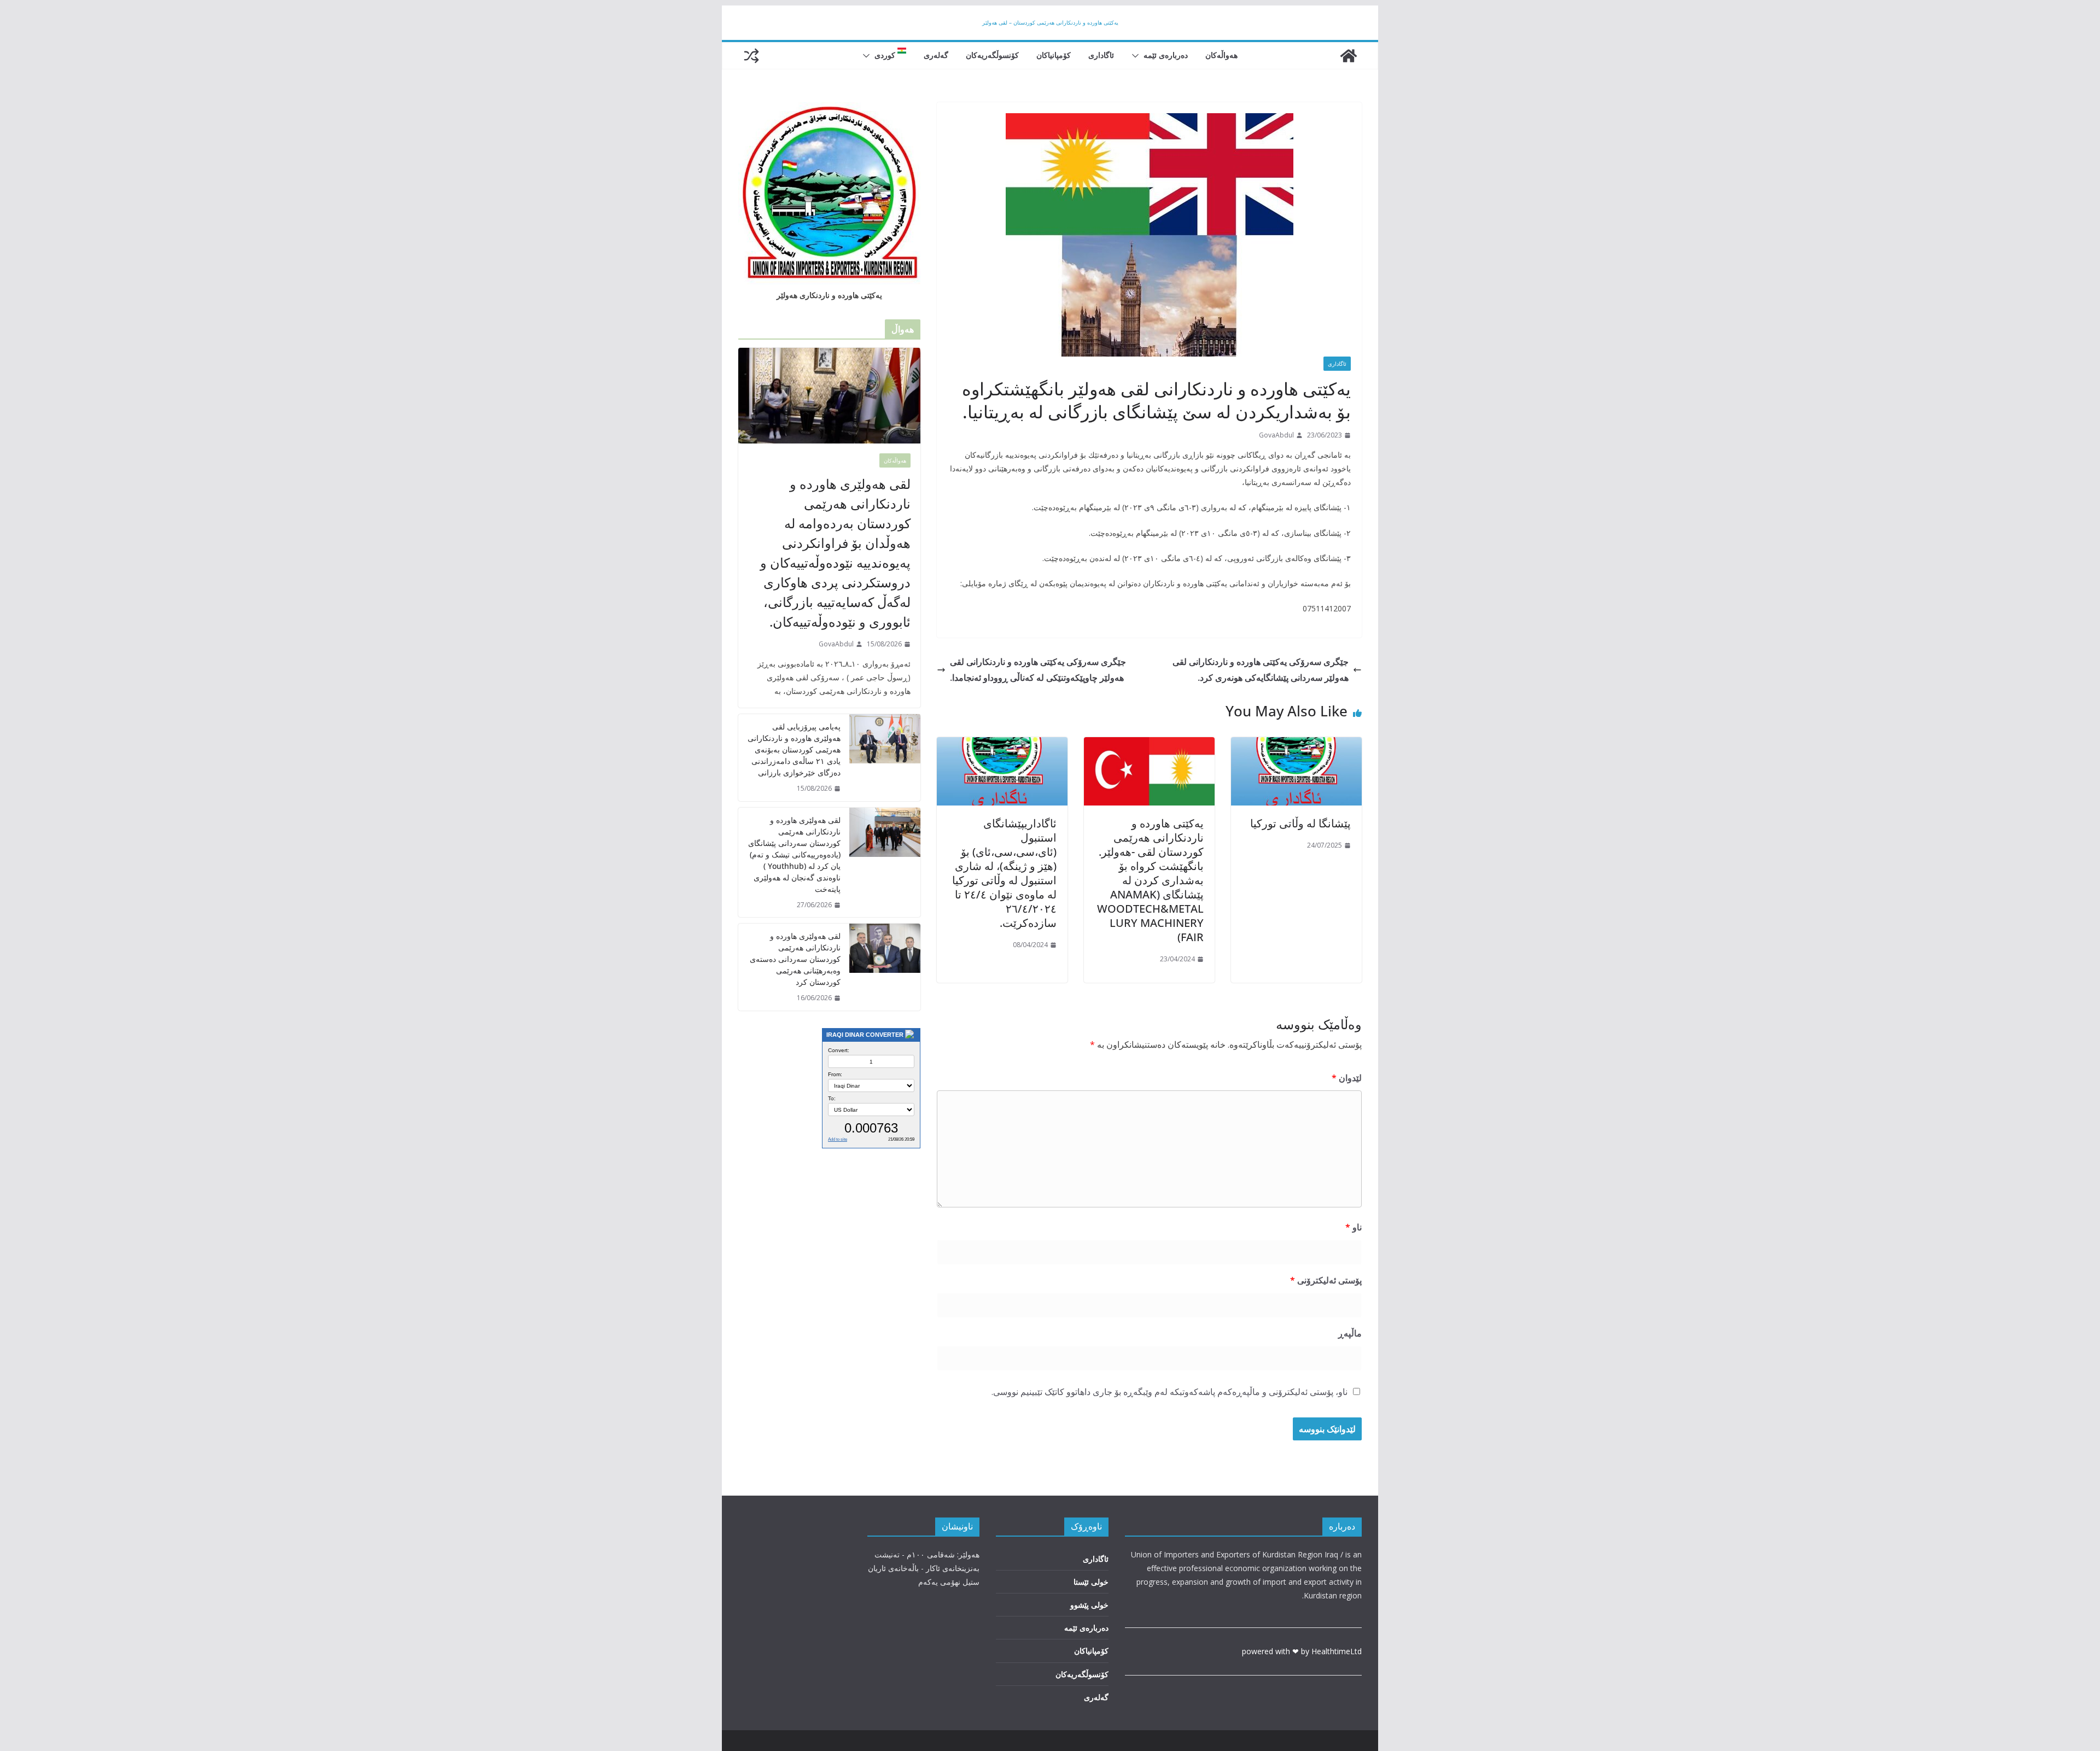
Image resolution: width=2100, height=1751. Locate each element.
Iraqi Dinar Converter (865, 1035)
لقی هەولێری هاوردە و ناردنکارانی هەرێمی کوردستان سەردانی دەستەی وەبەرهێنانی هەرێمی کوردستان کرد (795, 959)
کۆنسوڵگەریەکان (992, 55)
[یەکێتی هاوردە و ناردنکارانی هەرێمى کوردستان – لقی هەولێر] (1349, 56)
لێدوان (1347, 1078)
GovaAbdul (1276, 435)
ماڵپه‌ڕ (1350, 1333)
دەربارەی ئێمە (1166, 55)
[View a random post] (751, 56)
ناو (1354, 1227)
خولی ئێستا (1091, 1582)
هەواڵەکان (1221, 55)
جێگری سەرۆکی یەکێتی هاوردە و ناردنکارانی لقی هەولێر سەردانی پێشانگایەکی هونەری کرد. (1261, 670)
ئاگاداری (1101, 55)
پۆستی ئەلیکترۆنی (1326, 1280)
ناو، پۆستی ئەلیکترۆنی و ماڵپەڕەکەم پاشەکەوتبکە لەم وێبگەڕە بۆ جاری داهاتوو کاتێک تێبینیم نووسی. (1169, 1392)
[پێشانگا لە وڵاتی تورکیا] (1296, 745)
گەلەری (936, 55)
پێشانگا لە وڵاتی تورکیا (1300, 823)
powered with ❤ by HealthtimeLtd (1302, 1651)
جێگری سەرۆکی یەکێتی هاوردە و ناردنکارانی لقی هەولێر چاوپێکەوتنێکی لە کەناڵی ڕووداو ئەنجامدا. (1038, 670)
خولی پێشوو (1089, 1605)
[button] (1137, 56)
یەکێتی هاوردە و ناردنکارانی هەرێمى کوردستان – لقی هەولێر (1050, 22)
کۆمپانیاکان (1054, 55)
